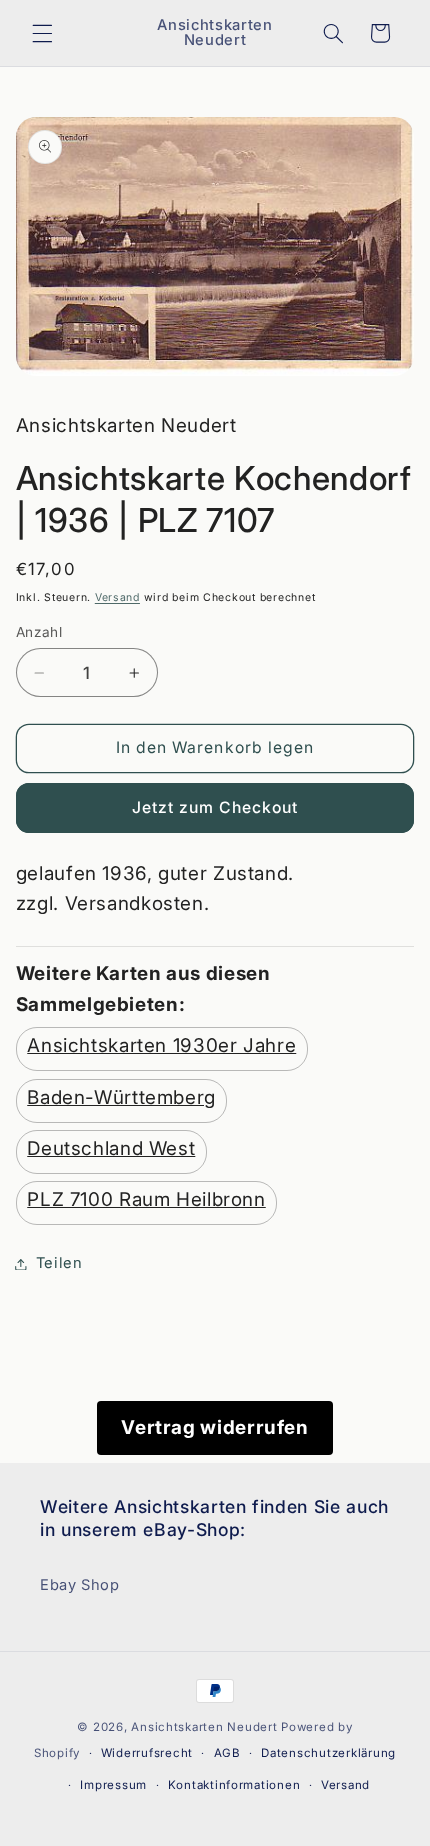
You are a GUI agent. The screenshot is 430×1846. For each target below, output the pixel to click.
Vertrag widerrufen (214, 1427)
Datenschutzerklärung (328, 1753)
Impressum (113, 1785)
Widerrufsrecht (147, 1753)
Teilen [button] (59, 1263)
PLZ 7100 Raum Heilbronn (146, 1199)
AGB (227, 1753)
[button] (42, 33)
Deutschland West (111, 1148)
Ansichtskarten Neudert (204, 1727)
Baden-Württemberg (121, 1097)
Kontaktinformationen (234, 1785)
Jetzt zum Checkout (215, 807)
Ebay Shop (80, 1585)
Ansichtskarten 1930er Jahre (161, 1045)
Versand (117, 597)
